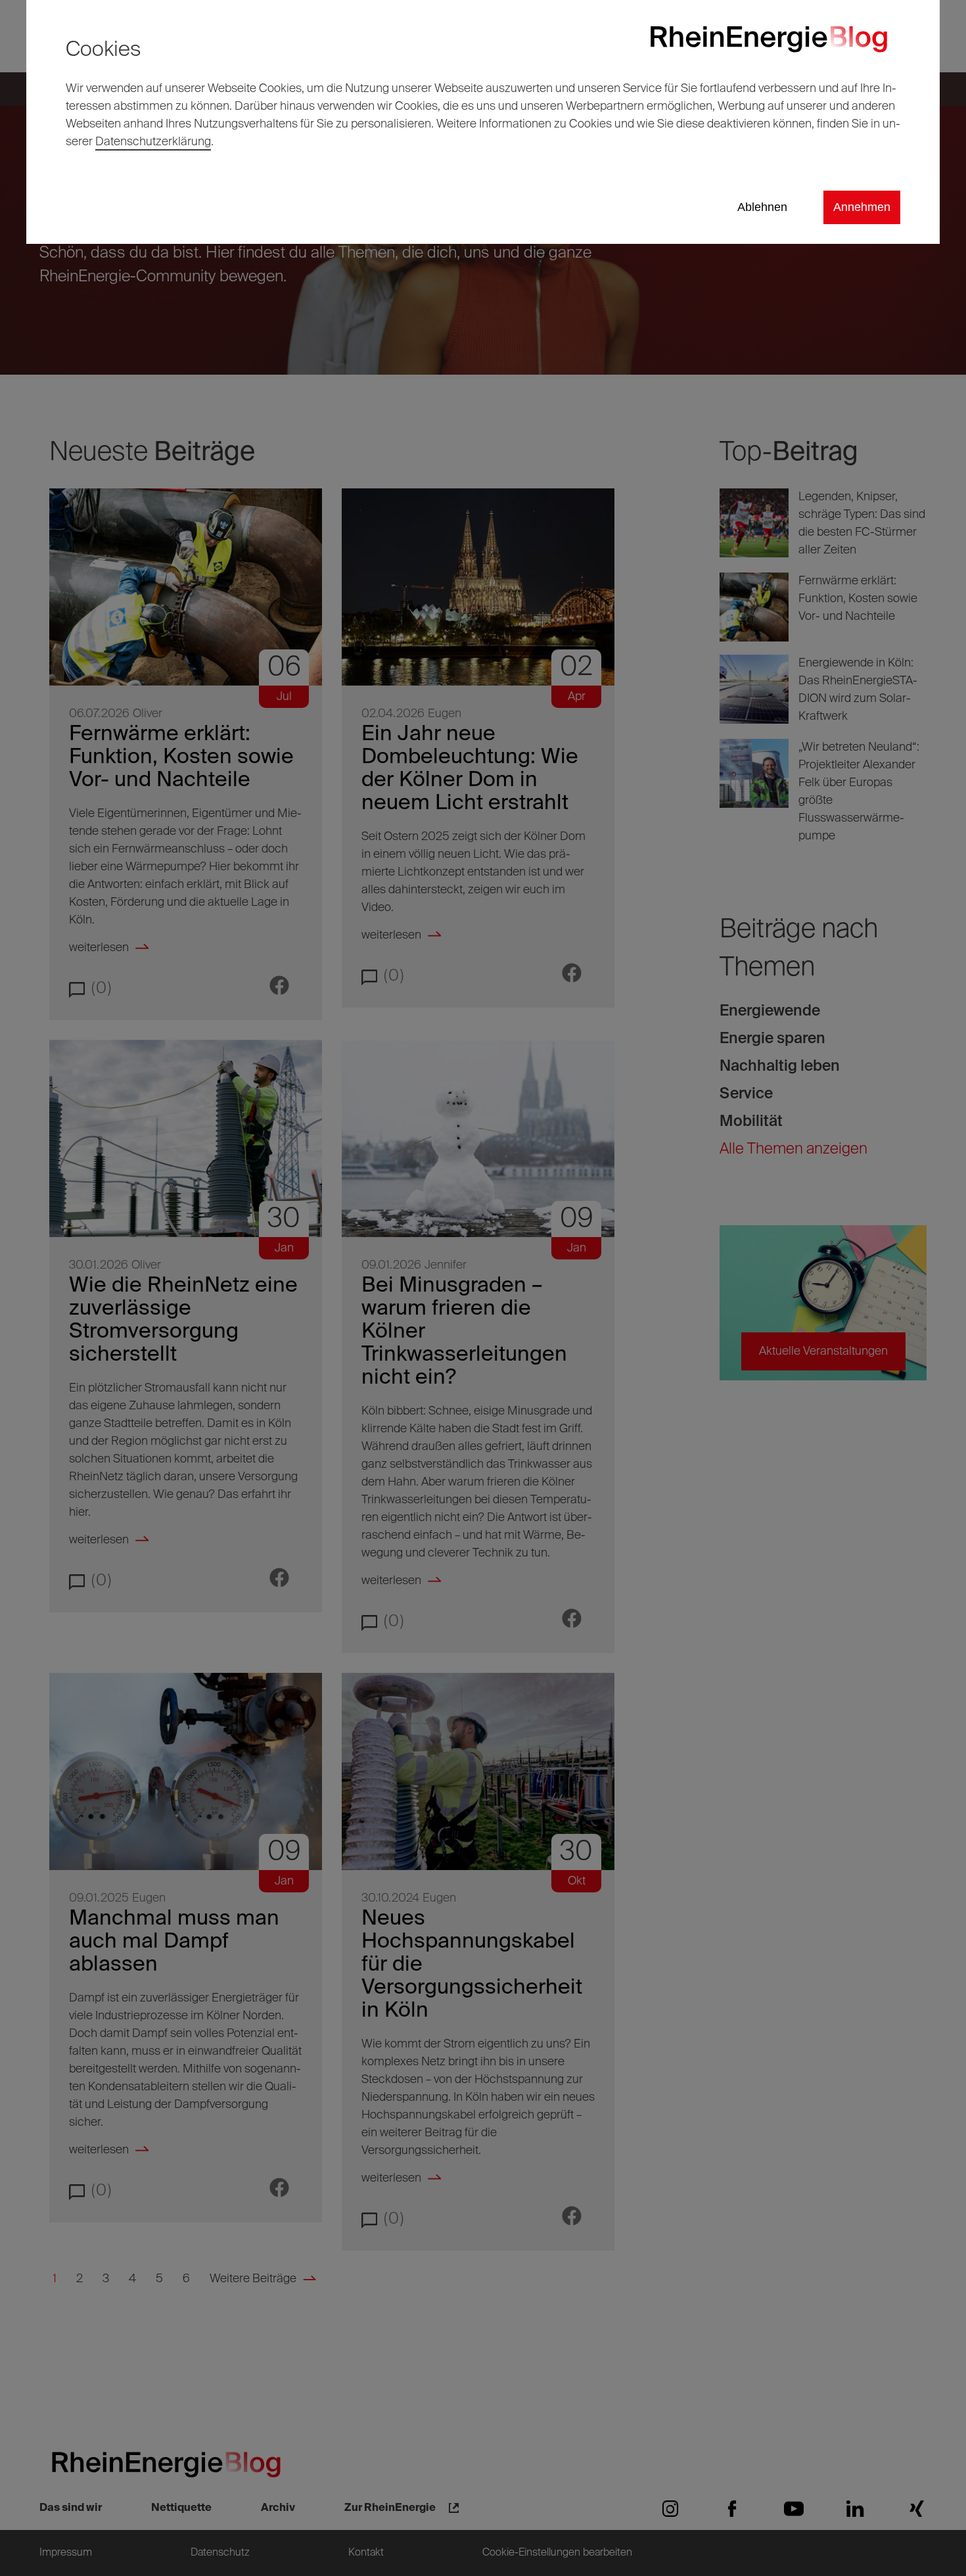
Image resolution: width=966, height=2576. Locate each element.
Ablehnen (762, 207)
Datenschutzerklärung (153, 142)
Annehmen (862, 207)
